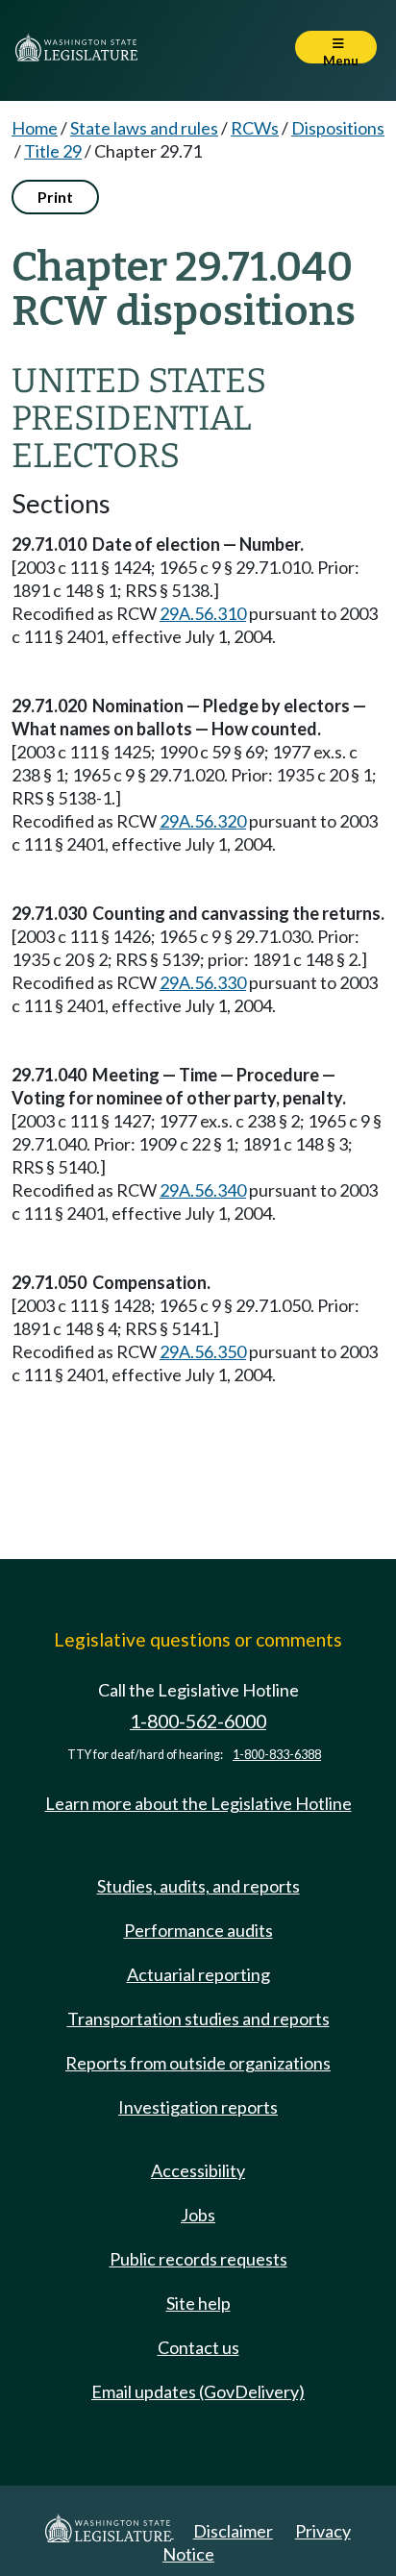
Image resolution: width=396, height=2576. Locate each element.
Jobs (198, 2215)
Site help (198, 2303)
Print (55, 197)
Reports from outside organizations (198, 2063)
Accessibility (198, 2170)
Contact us (198, 2347)
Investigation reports (198, 2107)
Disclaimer (233, 2531)
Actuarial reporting (198, 1974)
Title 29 (53, 151)
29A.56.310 (203, 613)
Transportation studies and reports (198, 2019)
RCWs (255, 128)
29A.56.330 (203, 982)
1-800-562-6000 (198, 1721)
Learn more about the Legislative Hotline (198, 1803)
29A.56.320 (203, 821)
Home (35, 128)
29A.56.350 (203, 1351)
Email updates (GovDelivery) (198, 2391)
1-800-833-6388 (277, 1755)
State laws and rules (144, 128)
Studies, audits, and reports (198, 1886)
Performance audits (198, 1930)
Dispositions (338, 128)
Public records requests (198, 2259)
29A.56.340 (203, 1190)
